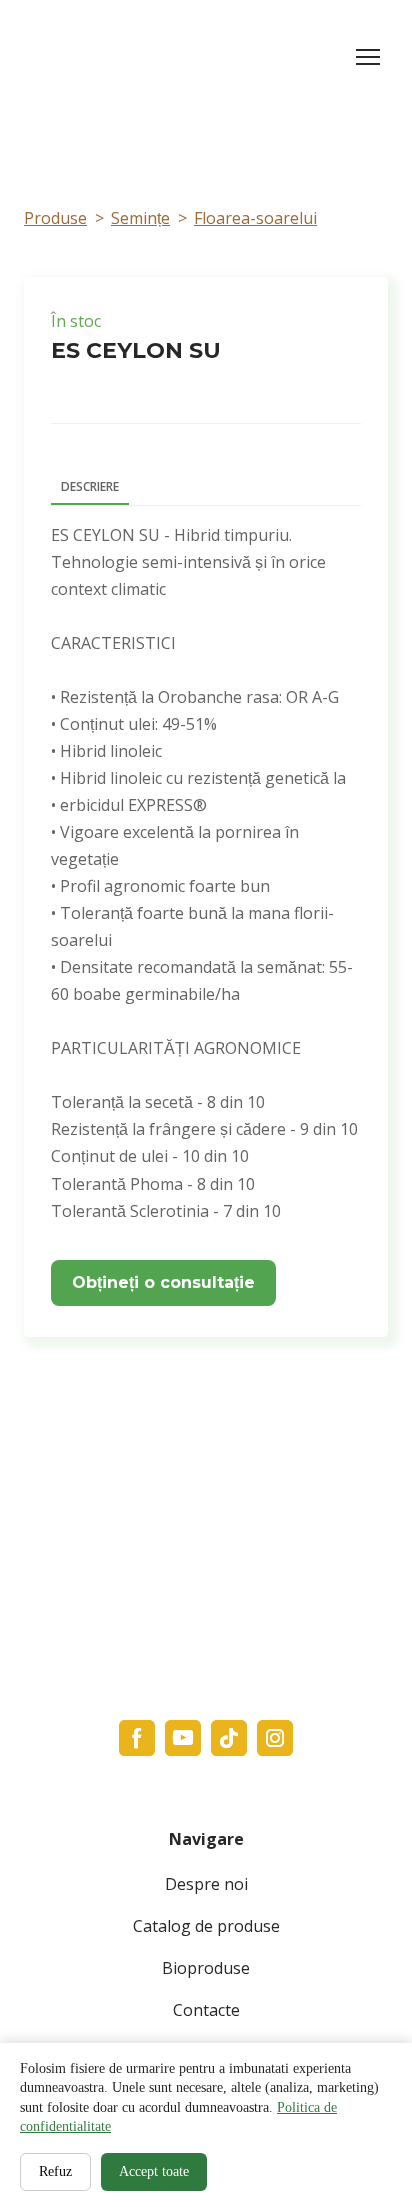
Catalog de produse (206, 1926)
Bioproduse (206, 1968)
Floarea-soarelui (255, 218)
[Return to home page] (117, 57)
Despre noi (206, 1884)
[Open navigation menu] (368, 57)
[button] (163, 1283)
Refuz (55, 2171)
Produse (55, 218)
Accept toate (154, 2171)
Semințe (140, 218)
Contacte (206, 2010)
